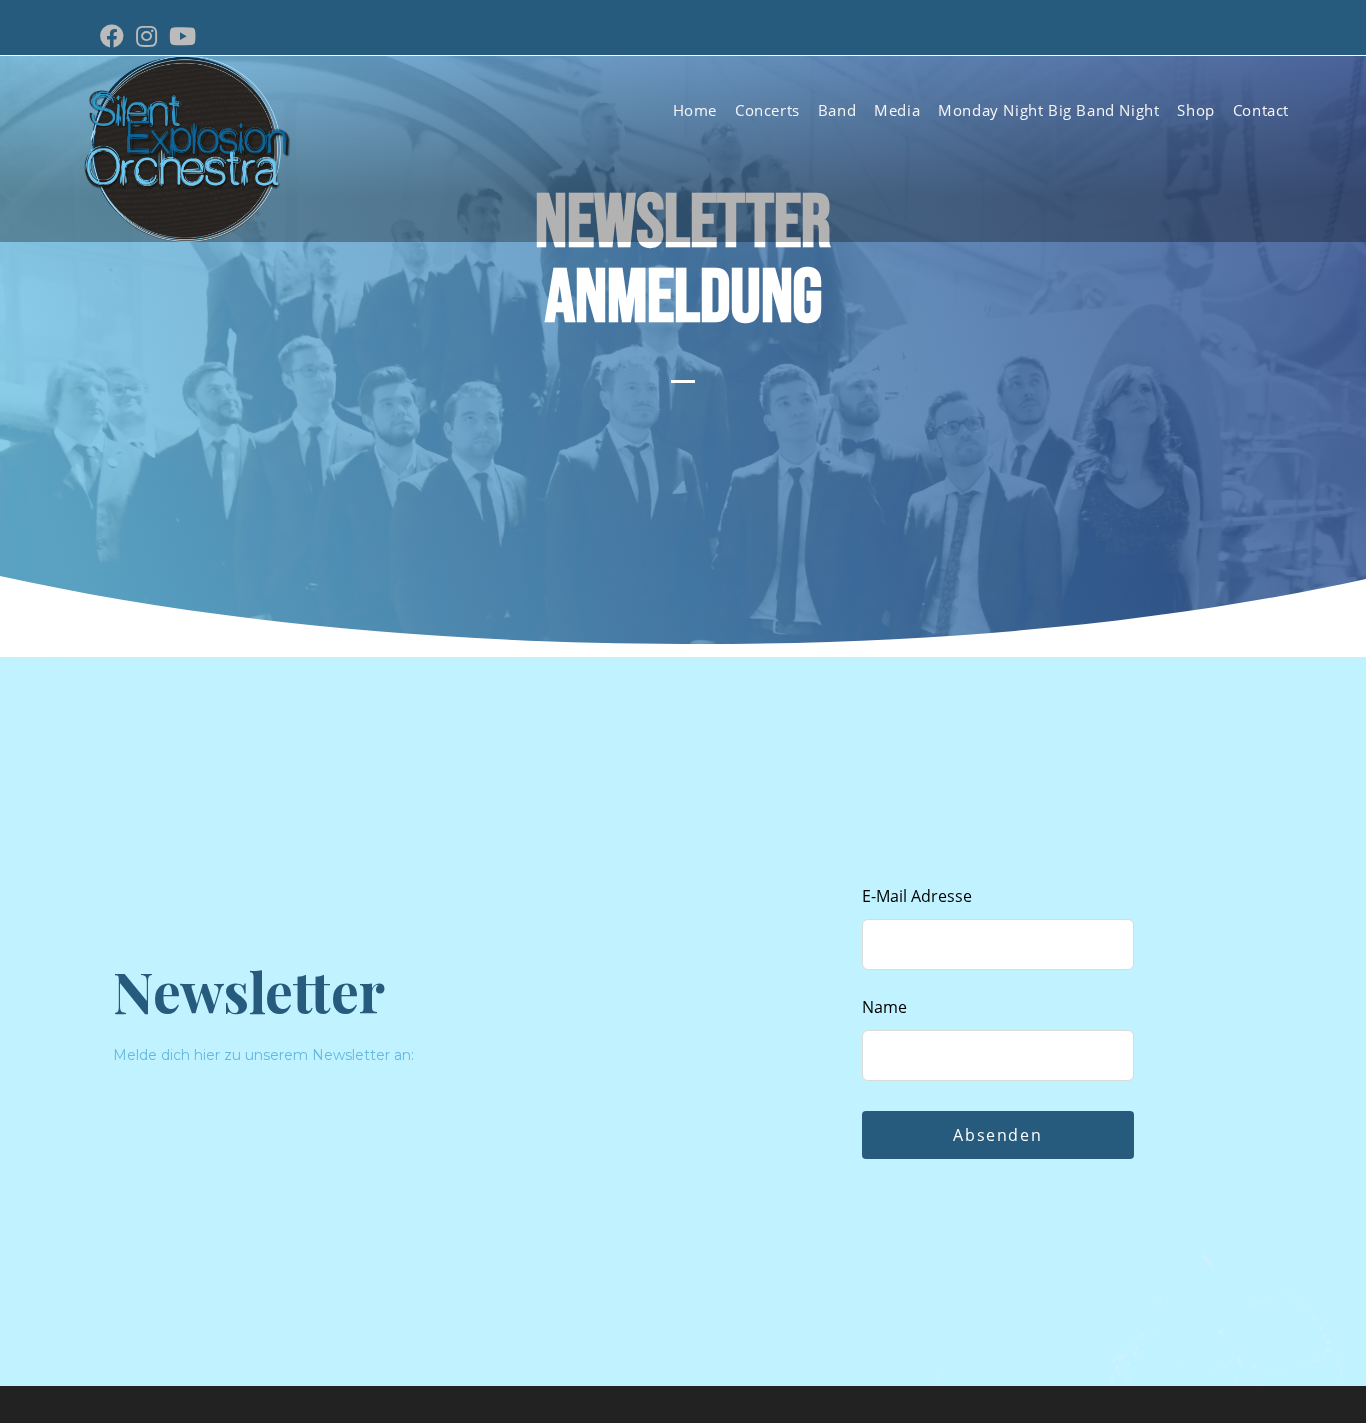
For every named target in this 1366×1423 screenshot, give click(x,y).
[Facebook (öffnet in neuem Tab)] (115, 36)
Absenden (997, 1135)
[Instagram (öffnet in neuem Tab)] (146, 36)
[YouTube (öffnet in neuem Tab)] (182, 36)
